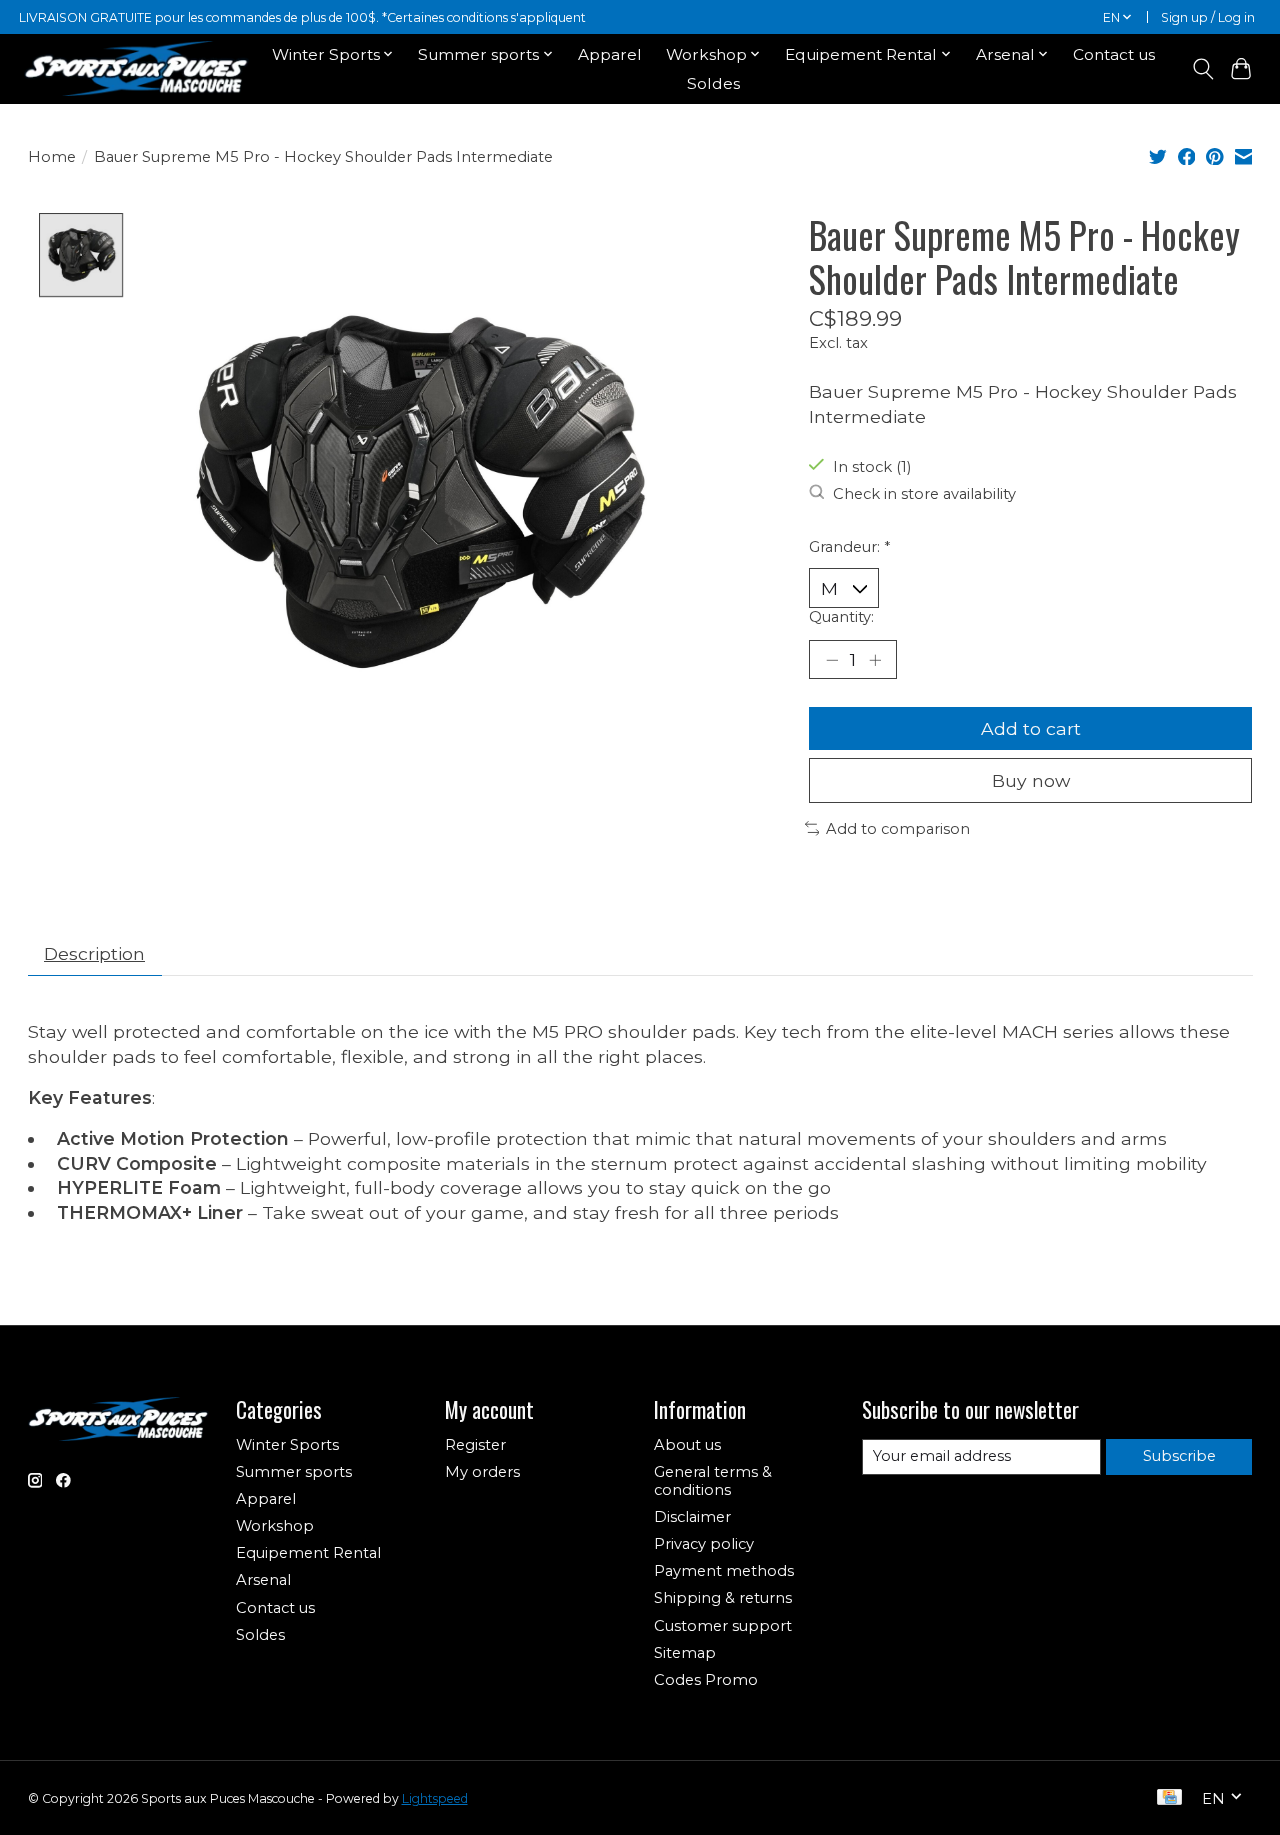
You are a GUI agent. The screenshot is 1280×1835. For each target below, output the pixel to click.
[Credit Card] (1169, 1798)
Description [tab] (94, 953)
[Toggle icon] (1202, 69)
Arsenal (263, 1580)
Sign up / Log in (1208, 17)
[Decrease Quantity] (832, 659)
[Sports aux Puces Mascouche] (136, 68)
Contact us (1114, 54)
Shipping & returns (723, 1598)
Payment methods (724, 1571)
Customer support (723, 1626)
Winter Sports (287, 1445)
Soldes (713, 83)
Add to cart (1031, 728)
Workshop (275, 1526)
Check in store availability (924, 494)
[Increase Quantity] (875, 659)
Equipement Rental (308, 1553)
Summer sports (294, 1472)
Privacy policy (704, 1544)
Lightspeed (435, 1798)
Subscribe (1179, 1456)
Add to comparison (898, 829)
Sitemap (685, 1653)
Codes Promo (706, 1680)
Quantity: (841, 617)
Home (52, 157)
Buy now (1031, 780)
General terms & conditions (713, 1481)
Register (475, 1445)
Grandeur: (849, 547)
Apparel (610, 54)
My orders (482, 1472)
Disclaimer (692, 1517)
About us (687, 1445)
